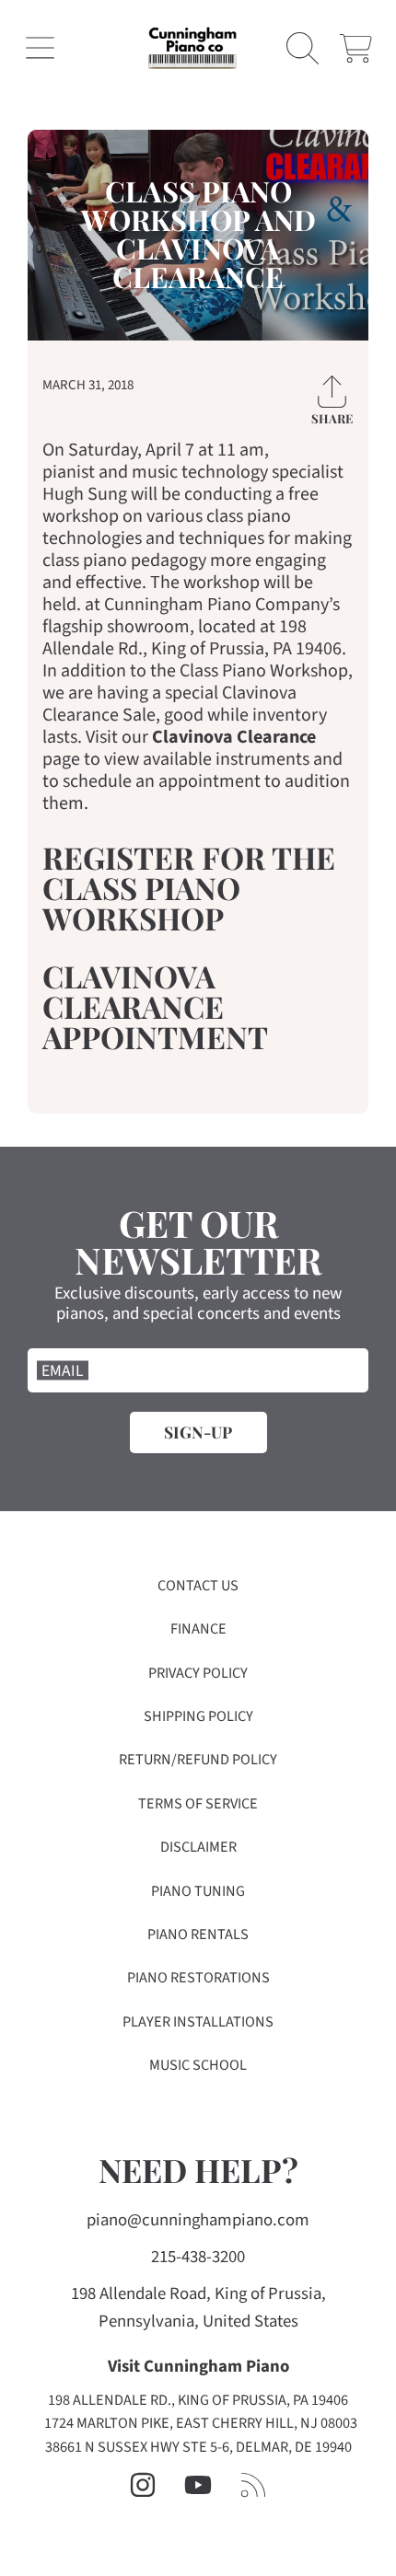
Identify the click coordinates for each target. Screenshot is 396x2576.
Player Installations (198, 2022)
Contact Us (198, 1586)
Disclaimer (198, 1847)
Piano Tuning (198, 1891)
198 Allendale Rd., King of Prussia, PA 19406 (198, 2400)
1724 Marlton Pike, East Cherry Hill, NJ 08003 (201, 2423)
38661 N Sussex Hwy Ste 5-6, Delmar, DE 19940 (198, 2447)
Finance (198, 1629)
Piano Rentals (198, 1935)
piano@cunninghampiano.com (198, 2220)
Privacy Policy (198, 1673)
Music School (198, 2065)
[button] (40, 48)
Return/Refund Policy (198, 1760)
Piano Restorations (198, 1978)
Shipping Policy (198, 1716)
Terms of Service (198, 1804)
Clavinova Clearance (234, 737)
